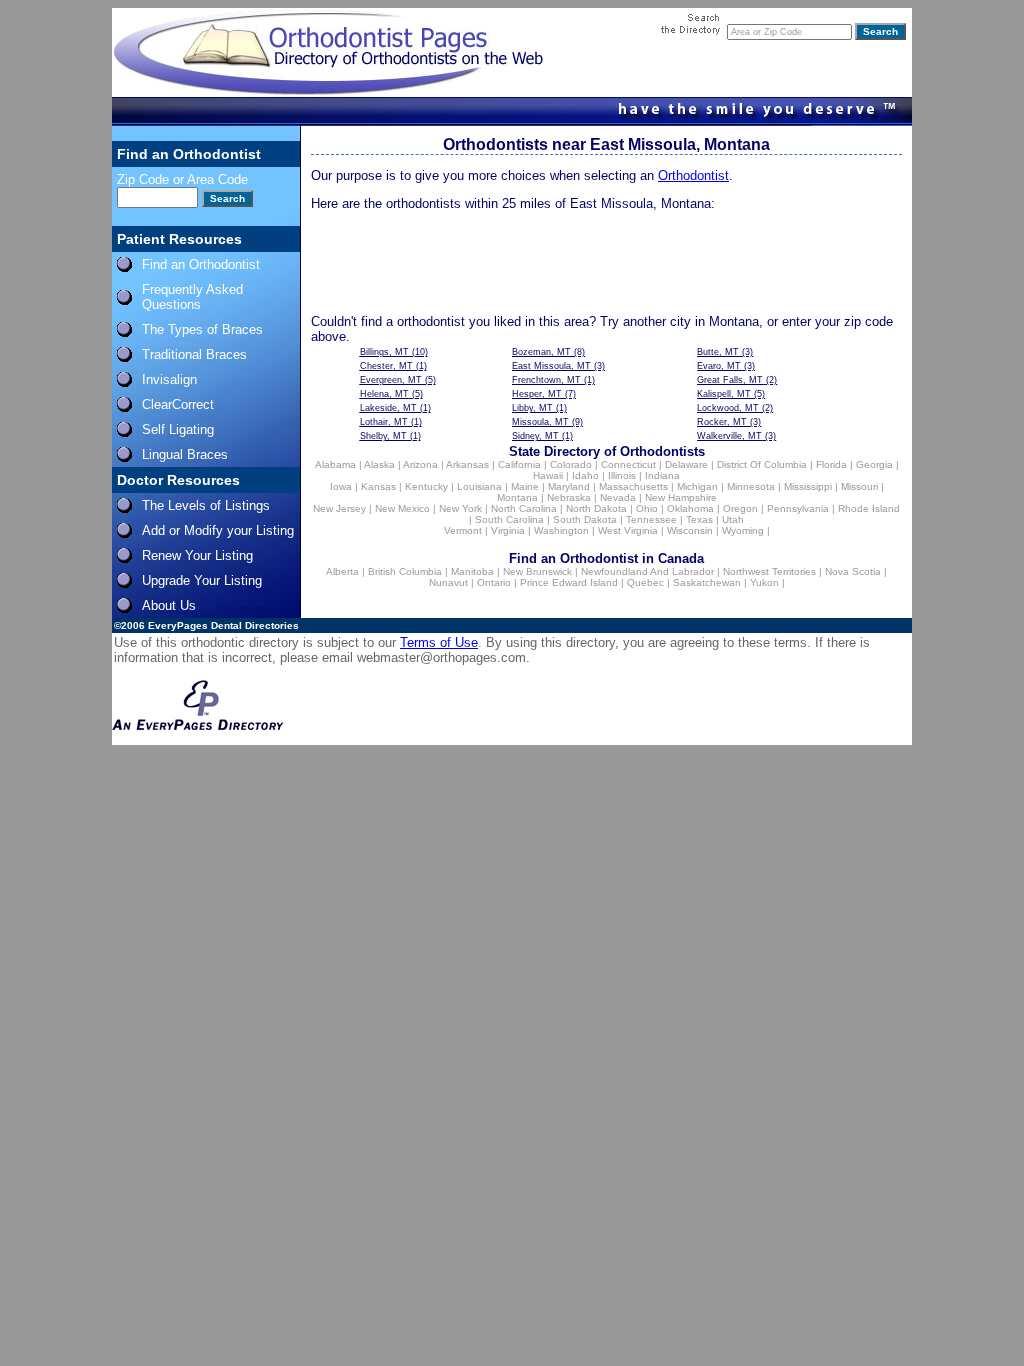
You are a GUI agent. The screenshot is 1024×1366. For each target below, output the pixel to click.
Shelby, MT (383, 436)
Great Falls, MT (730, 380)
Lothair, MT (384, 422)
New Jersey (339, 508)
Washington (561, 530)
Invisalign (169, 379)
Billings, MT (384, 352)
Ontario (494, 582)
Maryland (569, 486)
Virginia (508, 530)
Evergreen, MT (391, 380)
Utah (733, 519)
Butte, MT (718, 352)
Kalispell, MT (724, 394)
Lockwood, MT (728, 408)
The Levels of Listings (206, 505)
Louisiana (479, 486)
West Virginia (628, 530)
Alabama (335, 464)
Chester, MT (386, 366)
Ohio (647, 508)
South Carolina (509, 519)
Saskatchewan (707, 582)
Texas (699, 519)
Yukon (764, 582)
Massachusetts (633, 486)
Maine (525, 486)
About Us (169, 605)
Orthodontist (693, 175)
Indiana (662, 475)
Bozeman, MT (541, 352)
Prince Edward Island (569, 582)
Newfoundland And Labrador (647, 571)
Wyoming (743, 530)
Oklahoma (690, 508)
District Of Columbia (762, 464)
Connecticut (628, 464)
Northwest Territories (769, 571)
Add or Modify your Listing (218, 530)
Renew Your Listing (197, 555)
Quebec (645, 582)
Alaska (379, 464)
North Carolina (524, 508)
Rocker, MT (722, 422)
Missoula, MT (540, 422)
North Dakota (596, 508)
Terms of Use (439, 642)
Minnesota (751, 486)
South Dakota (585, 519)
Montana (517, 497)
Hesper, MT (537, 394)
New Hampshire (681, 497)
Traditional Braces (194, 354)
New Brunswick (537, 571)
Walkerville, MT (729, 436)
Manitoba (472, 571)
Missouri (859, 486)
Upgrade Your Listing (202, 580)
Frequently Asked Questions (192, 297)
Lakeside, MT (388, 408)
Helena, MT (384, 394)
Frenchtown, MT (546, 380)
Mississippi (808, 486)
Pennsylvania (798, 508)
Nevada (618, 497)
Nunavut (448, 582)
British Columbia (405, 571)
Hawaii (548, 475)
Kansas (378, 486)
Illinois (622, 475)
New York (460, 508)
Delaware (686, 464)
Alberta (342, 571)
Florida (831, 464)
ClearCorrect (178, 404)
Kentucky (426, 486)
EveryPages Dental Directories (223, 625)
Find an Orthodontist (201, 264)
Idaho (585, 475)
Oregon (740, 508)
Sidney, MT (535, 436)
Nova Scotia (853, 571)
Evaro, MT (719, 366)
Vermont (463, 530)
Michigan (697, 486)
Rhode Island (869, 508)
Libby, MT (532, 408)
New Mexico (402, 508)
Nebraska (569, 497)
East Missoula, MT (551, 366)
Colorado (571, 464)
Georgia (874, 464)
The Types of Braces (202, 329)
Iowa (341, 486)
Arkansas (467, 464)
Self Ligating (178, 429)
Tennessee (651, 519)
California (519, 464)
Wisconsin (690, 530)
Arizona (420, 464)
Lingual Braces (185, 454)
